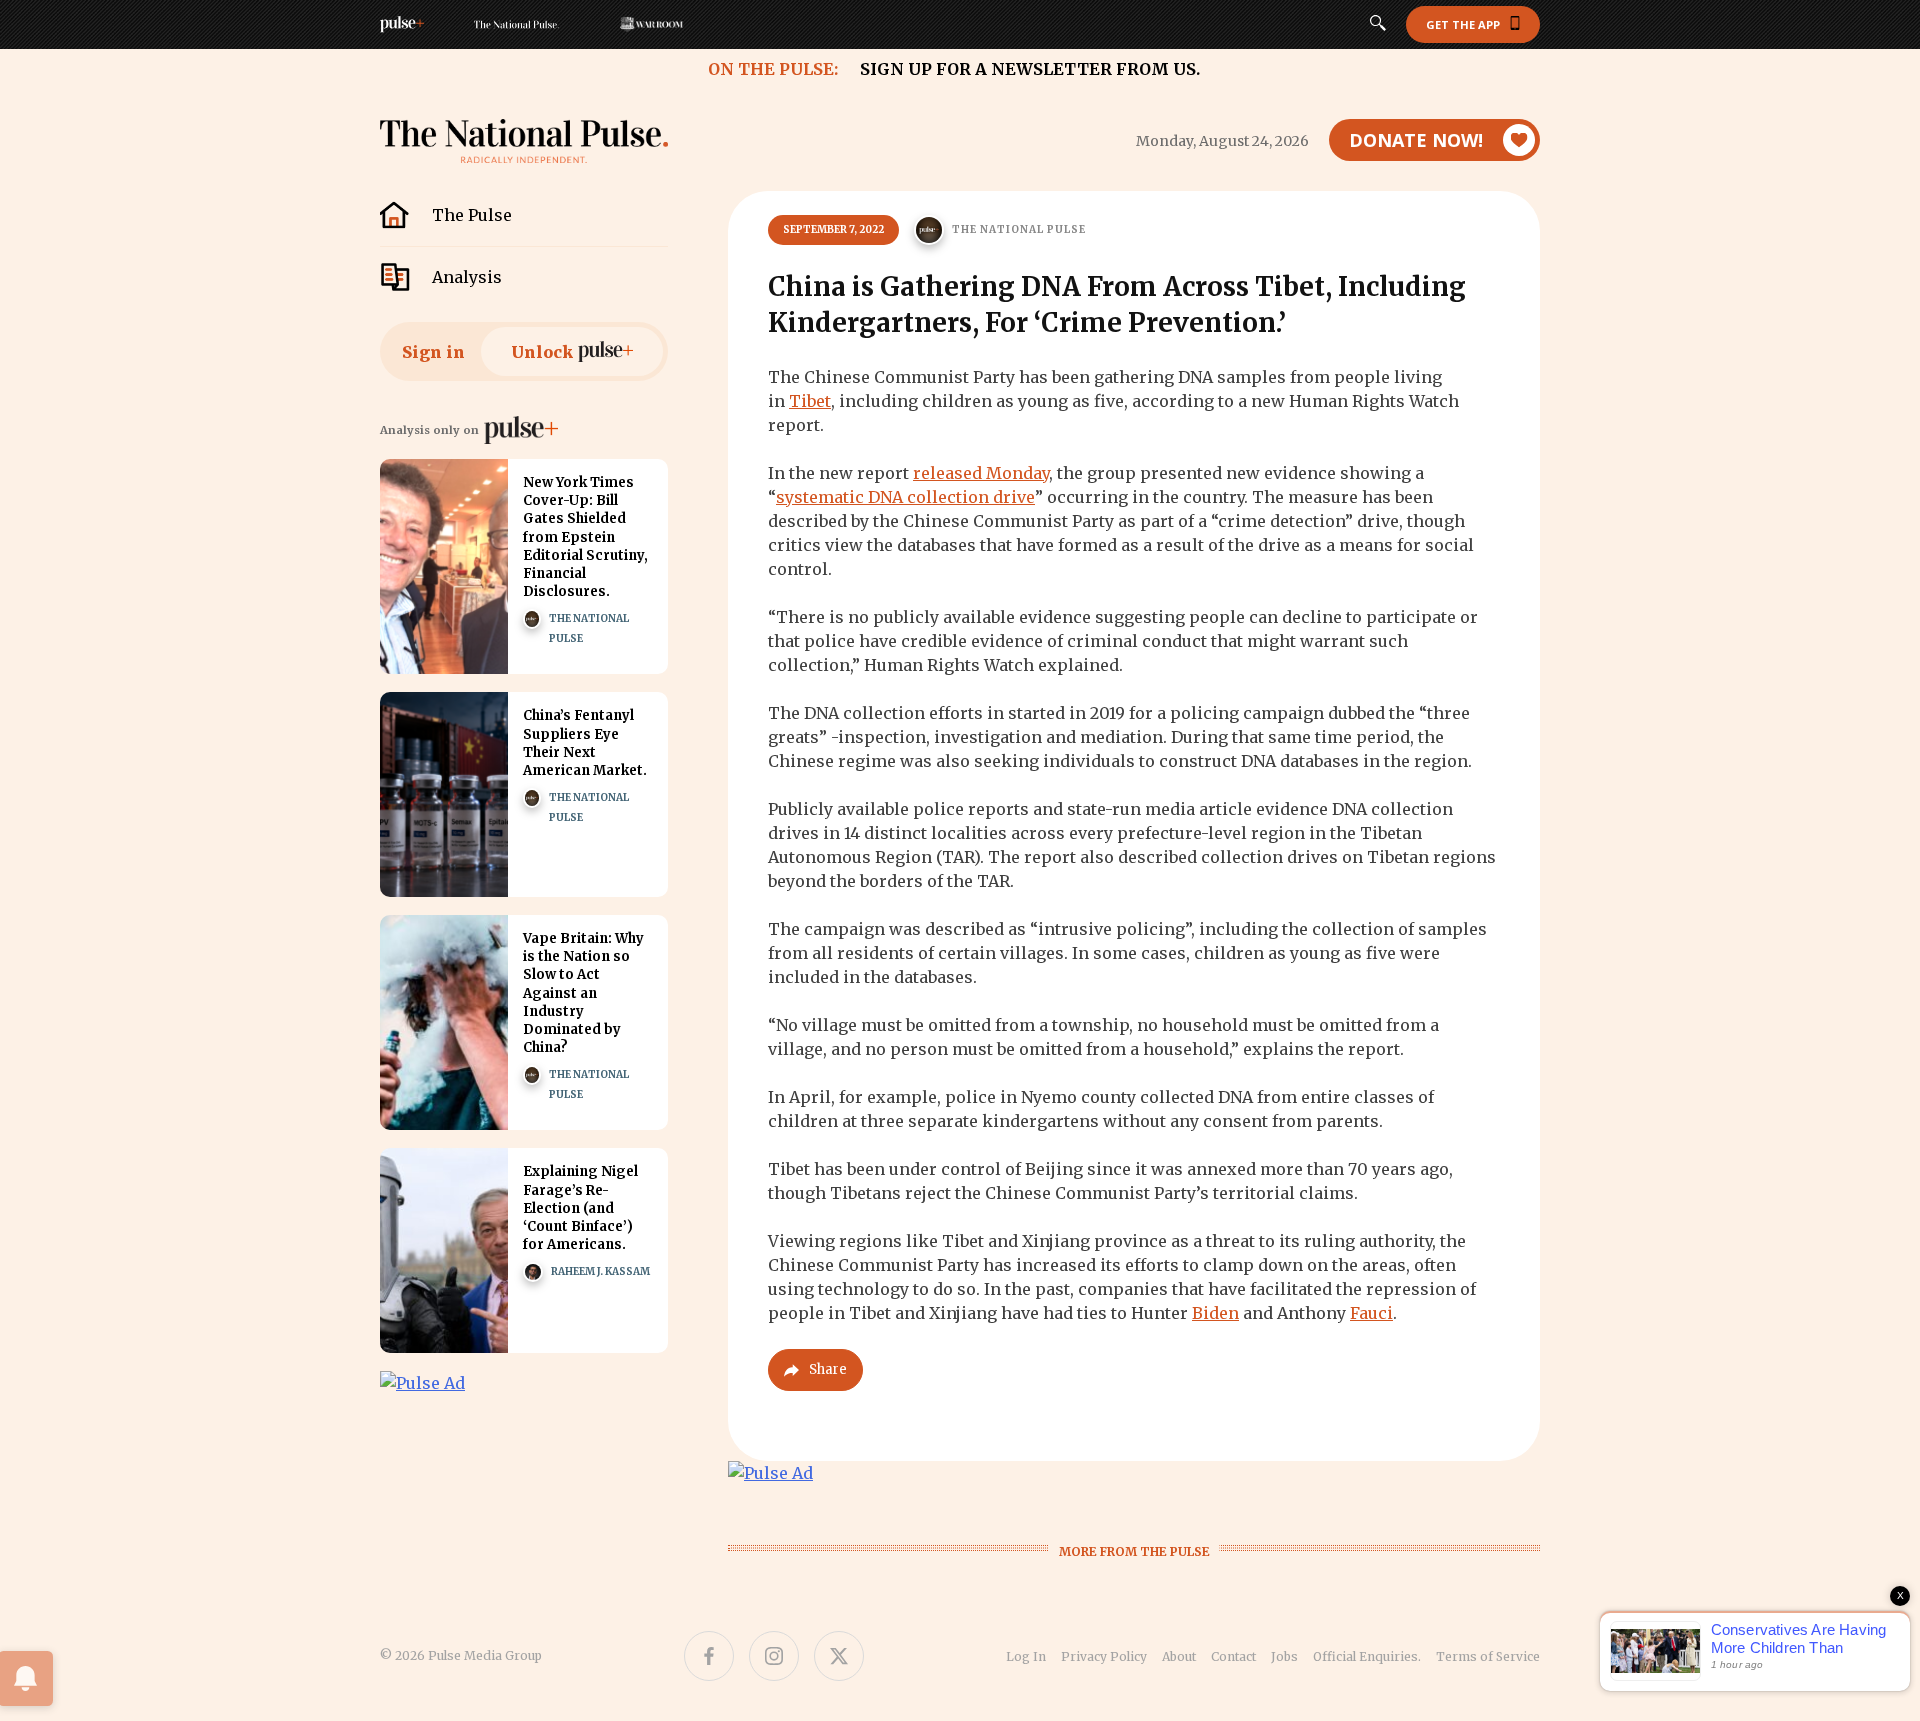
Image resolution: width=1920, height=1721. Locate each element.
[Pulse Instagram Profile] (774, 1656)
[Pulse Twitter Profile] (839, 1656)
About (1179, 1656)
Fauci (1371, 1313)
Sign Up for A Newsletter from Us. (1030, 69)
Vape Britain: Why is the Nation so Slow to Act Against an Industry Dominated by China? (583, 993)
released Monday (981, 473)
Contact (1233, 1656)
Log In (1026, 1656)
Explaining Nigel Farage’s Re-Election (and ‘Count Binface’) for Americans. (580, 1208)
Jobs (1284, 1656)
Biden (1215, 1313)
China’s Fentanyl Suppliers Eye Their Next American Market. (585, 743)
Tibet (810, 401)
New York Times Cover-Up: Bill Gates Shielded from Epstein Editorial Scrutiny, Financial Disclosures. (585, 537)
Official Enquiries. (1367, 1656)
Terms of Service (1488, 1656)
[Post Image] (444, 566)
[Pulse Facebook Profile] (709, 1656)
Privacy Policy (1104, 1656)
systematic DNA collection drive (905, 497)
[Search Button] (1378, 25)
